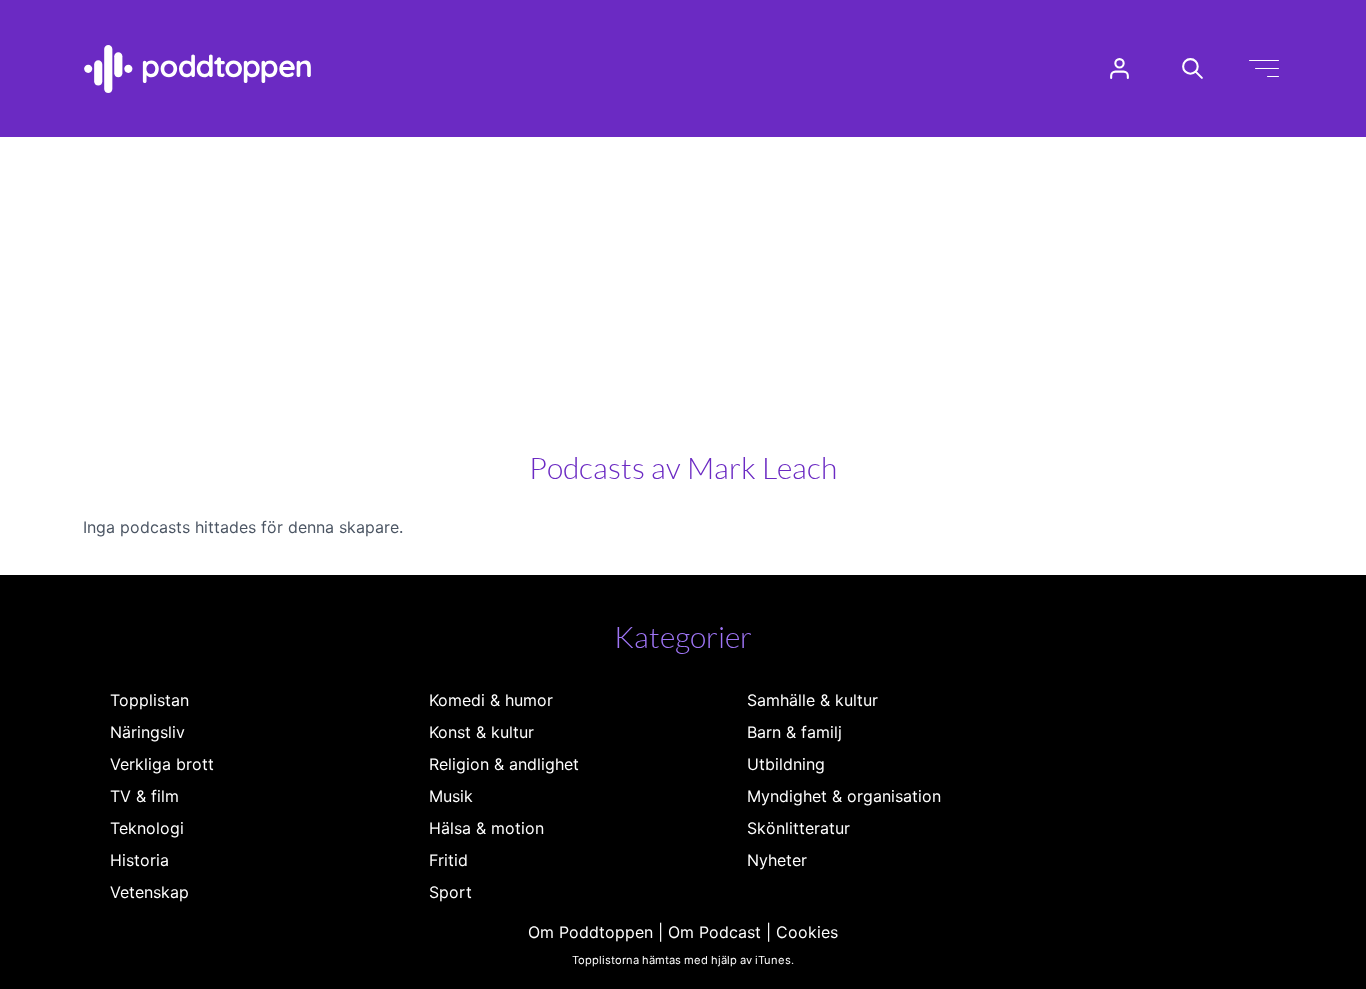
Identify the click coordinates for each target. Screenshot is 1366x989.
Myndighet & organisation (844, 796)
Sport (450, 892)
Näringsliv (147, 732)
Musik (451, 796)
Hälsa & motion (486, 828)
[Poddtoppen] (198, 69)
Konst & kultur (481, 732)
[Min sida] (1119, 68)
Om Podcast (714, 932)
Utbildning (786, 764)
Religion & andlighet (504, 764)
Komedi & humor (491, 700)
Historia (139, 860)
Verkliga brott (162, 764)
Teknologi (147, 828)
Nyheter (777, 860)
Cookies (807, 932)
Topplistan (149, 700)
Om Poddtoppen (590, 932)
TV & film (144, 796)
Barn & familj (794, 732)
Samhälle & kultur (812, 700)
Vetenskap (149, 892)
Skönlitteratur (798, 828)
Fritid (448, 860)
